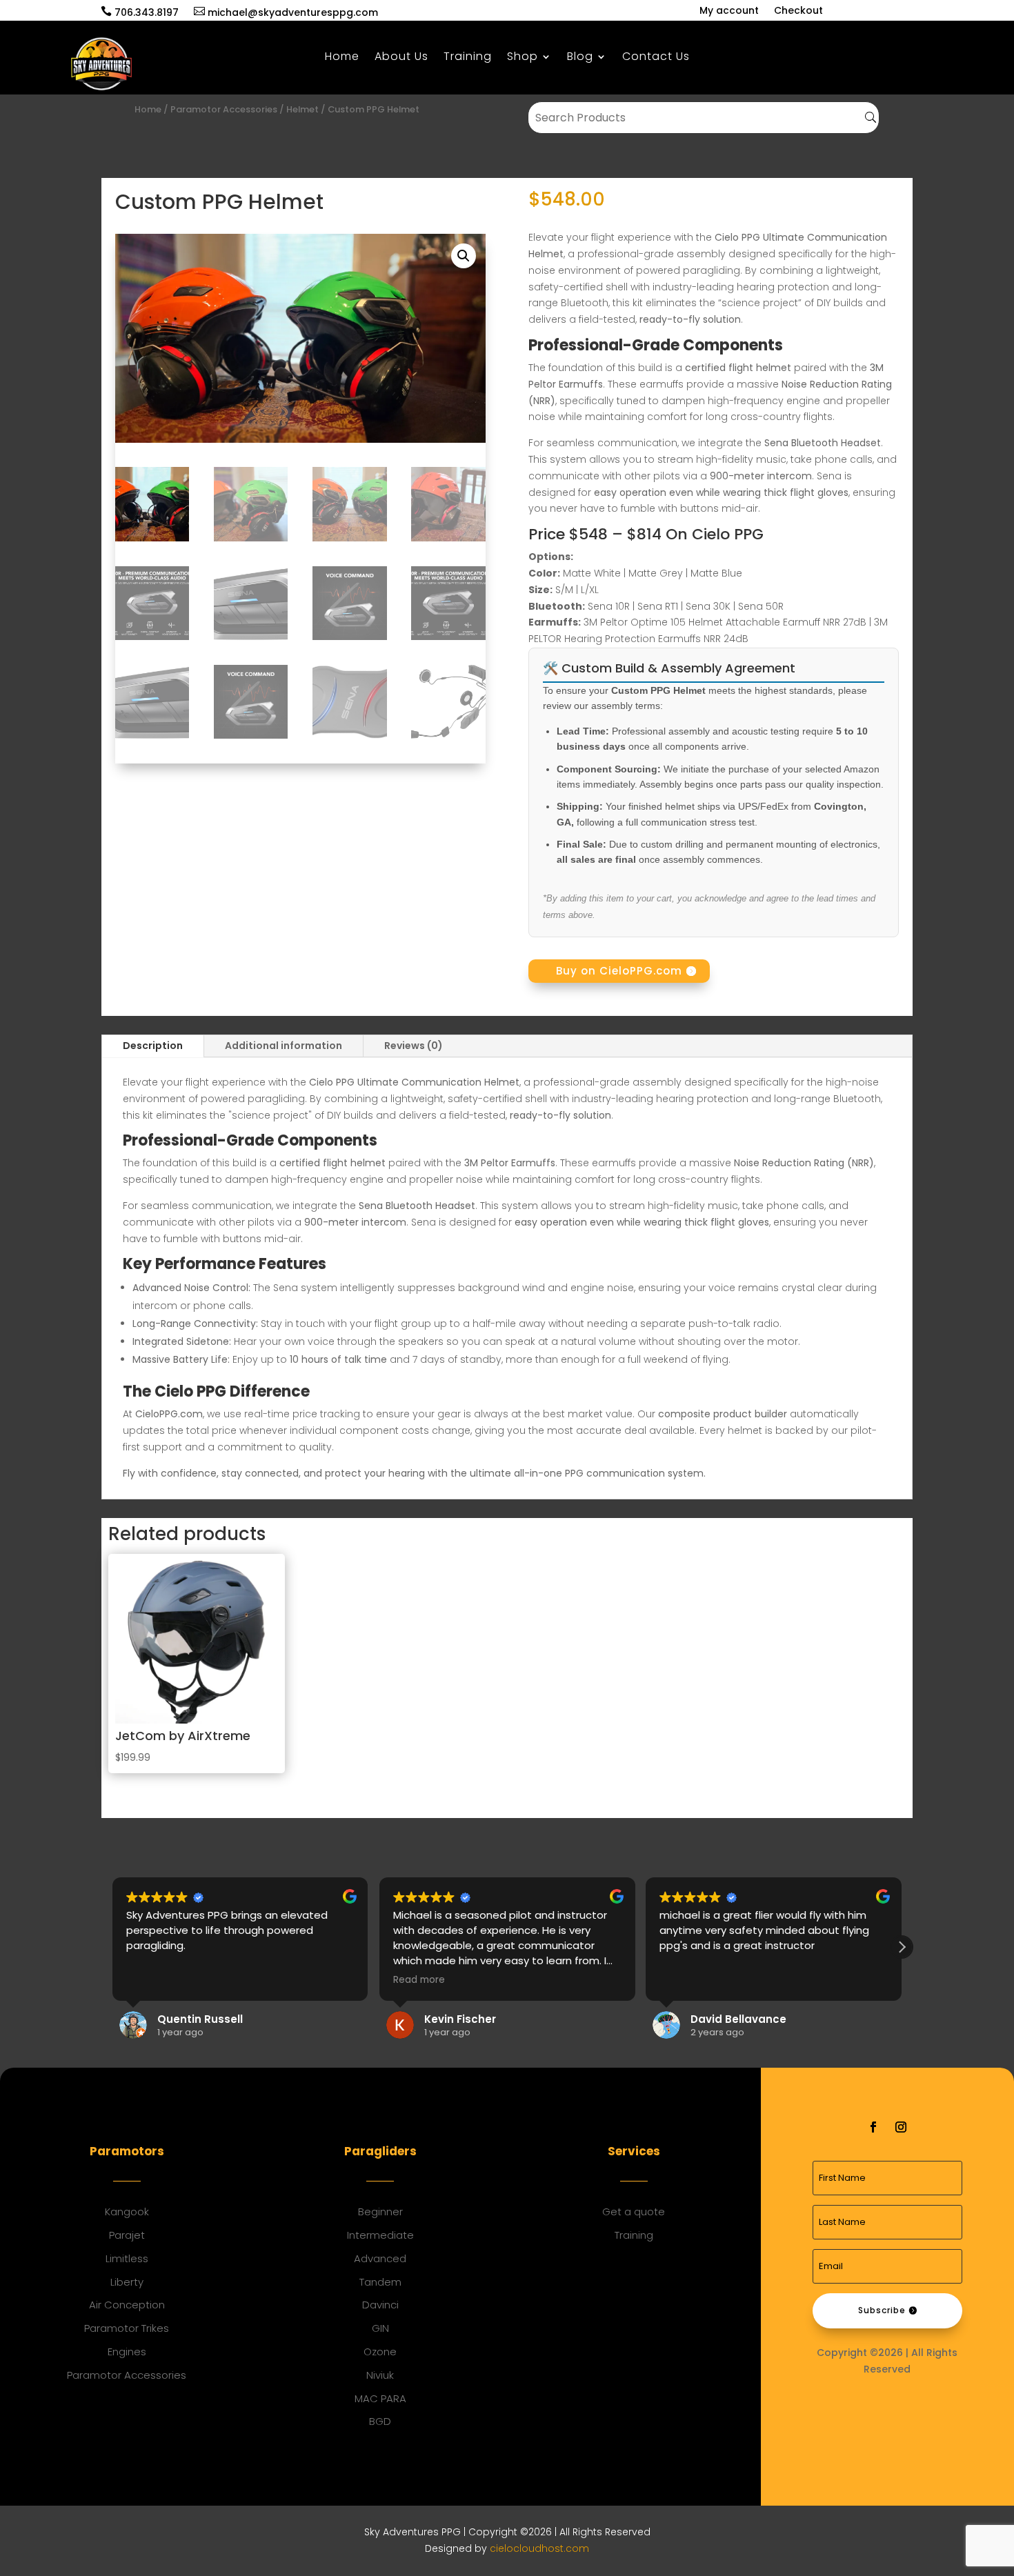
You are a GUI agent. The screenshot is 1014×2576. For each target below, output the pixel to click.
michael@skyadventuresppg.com (286, 12)
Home (342, 58)
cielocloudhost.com (539, 2548)
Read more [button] (419, 1980)
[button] (464, 256)
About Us (401, 58)
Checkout (798, 11)
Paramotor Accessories (224, 109)
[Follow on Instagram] (901, 2127)
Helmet (302, 109)
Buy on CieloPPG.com (619, 971)
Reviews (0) (414, 1046)
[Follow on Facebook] (873, 2127)
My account (729, 11)
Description (153, 1046)
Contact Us (656, 58)
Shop (523, 58)
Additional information (284, 1046)
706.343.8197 (140, 12)
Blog (580, 58)
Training (468, 58)
